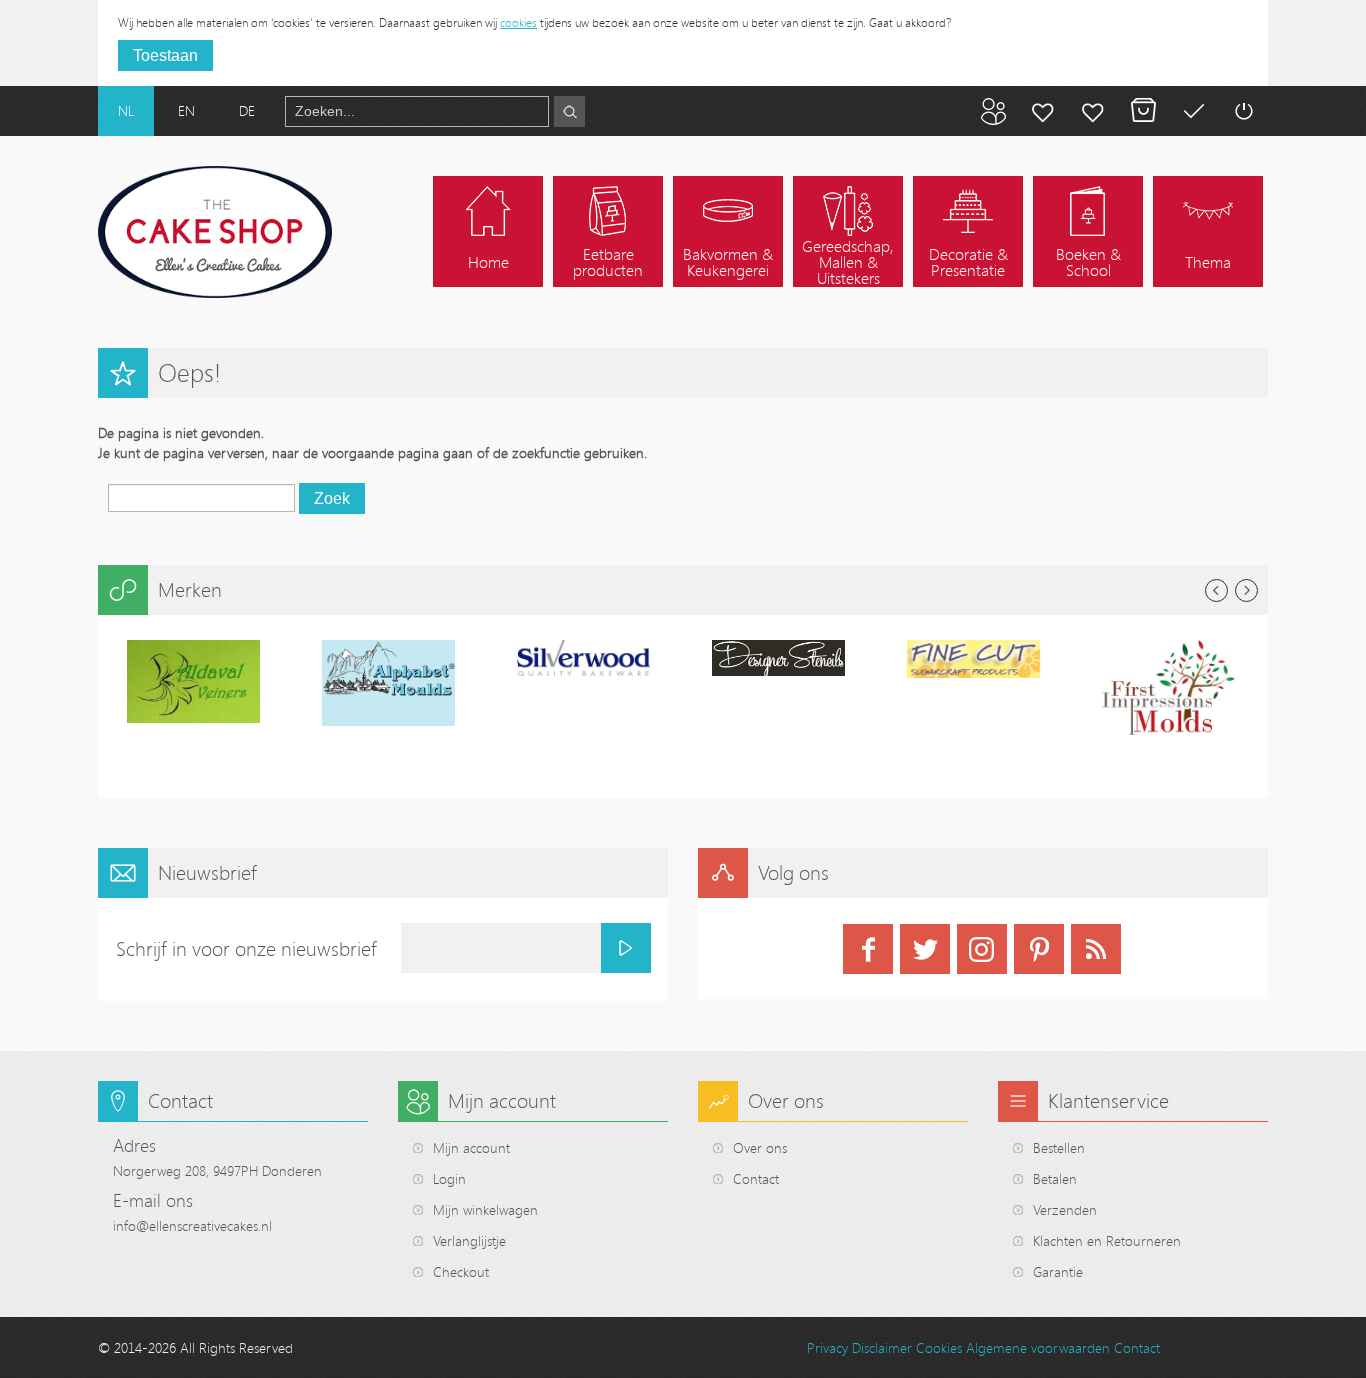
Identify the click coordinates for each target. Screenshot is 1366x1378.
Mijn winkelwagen (1143, 111)
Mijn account (1043, 111)
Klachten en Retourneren (1107, 1240)
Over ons (760, 1147)
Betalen (1193, 111)
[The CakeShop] (215, 232)
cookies (518, 22)
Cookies (939, 1347)
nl (126, 110)
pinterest (1039, 949)
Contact (756, 1178)
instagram (982, 949)
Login (449, 1178)
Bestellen (1059, 1147)
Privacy (827, 1347)
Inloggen (1243, 111)
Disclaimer (882, 1347)
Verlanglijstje (469, 1240)
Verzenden (1065, 1209)
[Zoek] (569, 111)
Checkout (461, 1271)
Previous (1216, 590)
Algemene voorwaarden (1038, 1347)
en (186, 110)
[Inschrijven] (626, 948)
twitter (925, 949)
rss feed (1096, 949)
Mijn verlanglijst (1093, 111)
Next (1246, 590)
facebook (868, 949)
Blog (993, 111)
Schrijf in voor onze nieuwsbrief (246, 948)
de (247, 110)
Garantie (1058, 1271)
